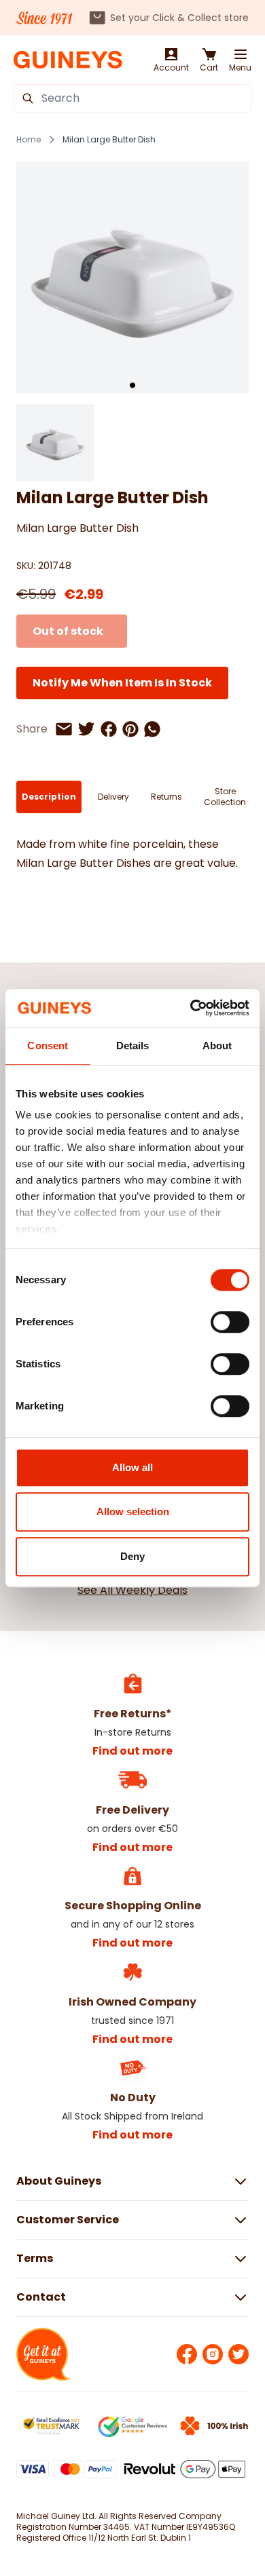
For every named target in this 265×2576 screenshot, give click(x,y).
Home (29, 140)
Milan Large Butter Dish (109, 140)
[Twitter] (238, 2354)
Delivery (113, 797)
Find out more (132, 1751)
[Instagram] (213, 2354)
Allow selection (133, 1511)
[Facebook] (187, 2354)
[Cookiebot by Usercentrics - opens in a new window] (191, 1008)
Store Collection (225, 797)
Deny (132, 1556)
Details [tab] (133, 1046)
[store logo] (68, 60)
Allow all (132, 1467)
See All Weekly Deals (132, 1590)
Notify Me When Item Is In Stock (122, 683)
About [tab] (217, 1046)
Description (49, 797)
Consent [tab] (48, 1046)
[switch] (230, 1322)
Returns (166, 797)
